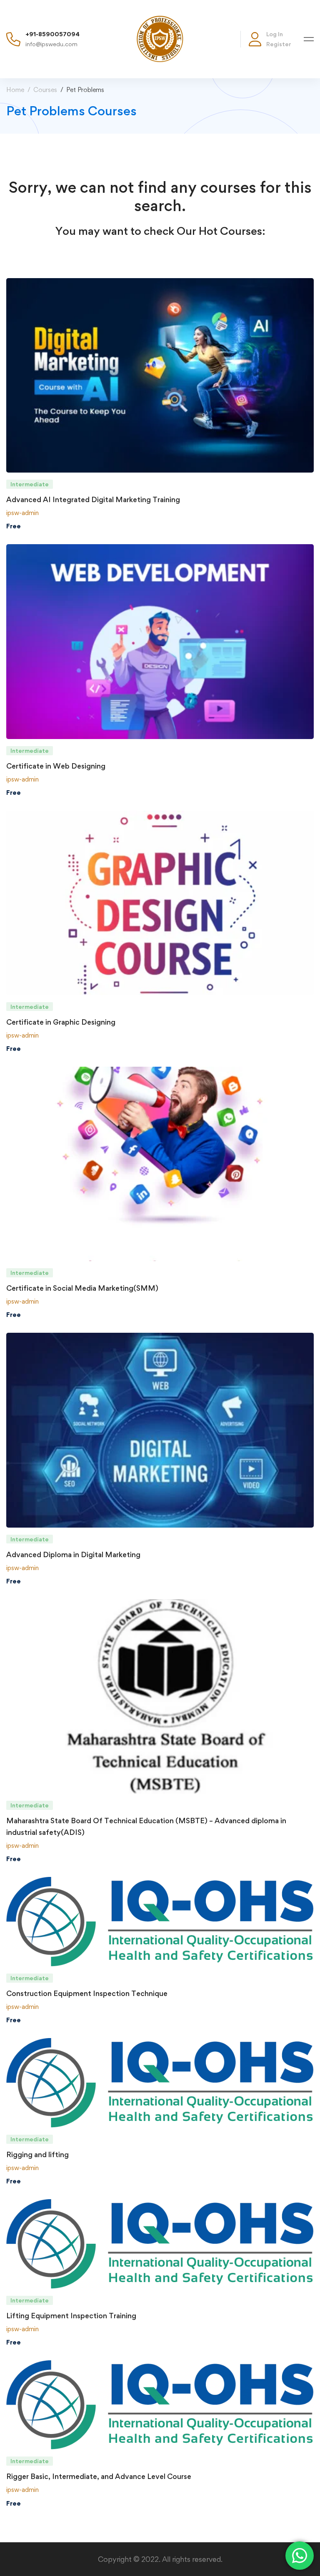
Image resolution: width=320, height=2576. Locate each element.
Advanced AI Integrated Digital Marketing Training (93, 499)
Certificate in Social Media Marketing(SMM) (82, 1288)
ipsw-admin (22, 513)
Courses (45, 90)
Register (279, 44)
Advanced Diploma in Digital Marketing (73, 1554)
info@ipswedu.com (51, 44)
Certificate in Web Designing (56, 766)
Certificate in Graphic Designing (61, 1022)
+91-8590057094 (52, 34)
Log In (275, 34)
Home (15, 90)
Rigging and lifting (37, 2154)
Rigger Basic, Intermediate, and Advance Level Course (99, 2476)
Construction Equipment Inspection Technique (87, 1993)
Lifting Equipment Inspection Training (71, 2316)
